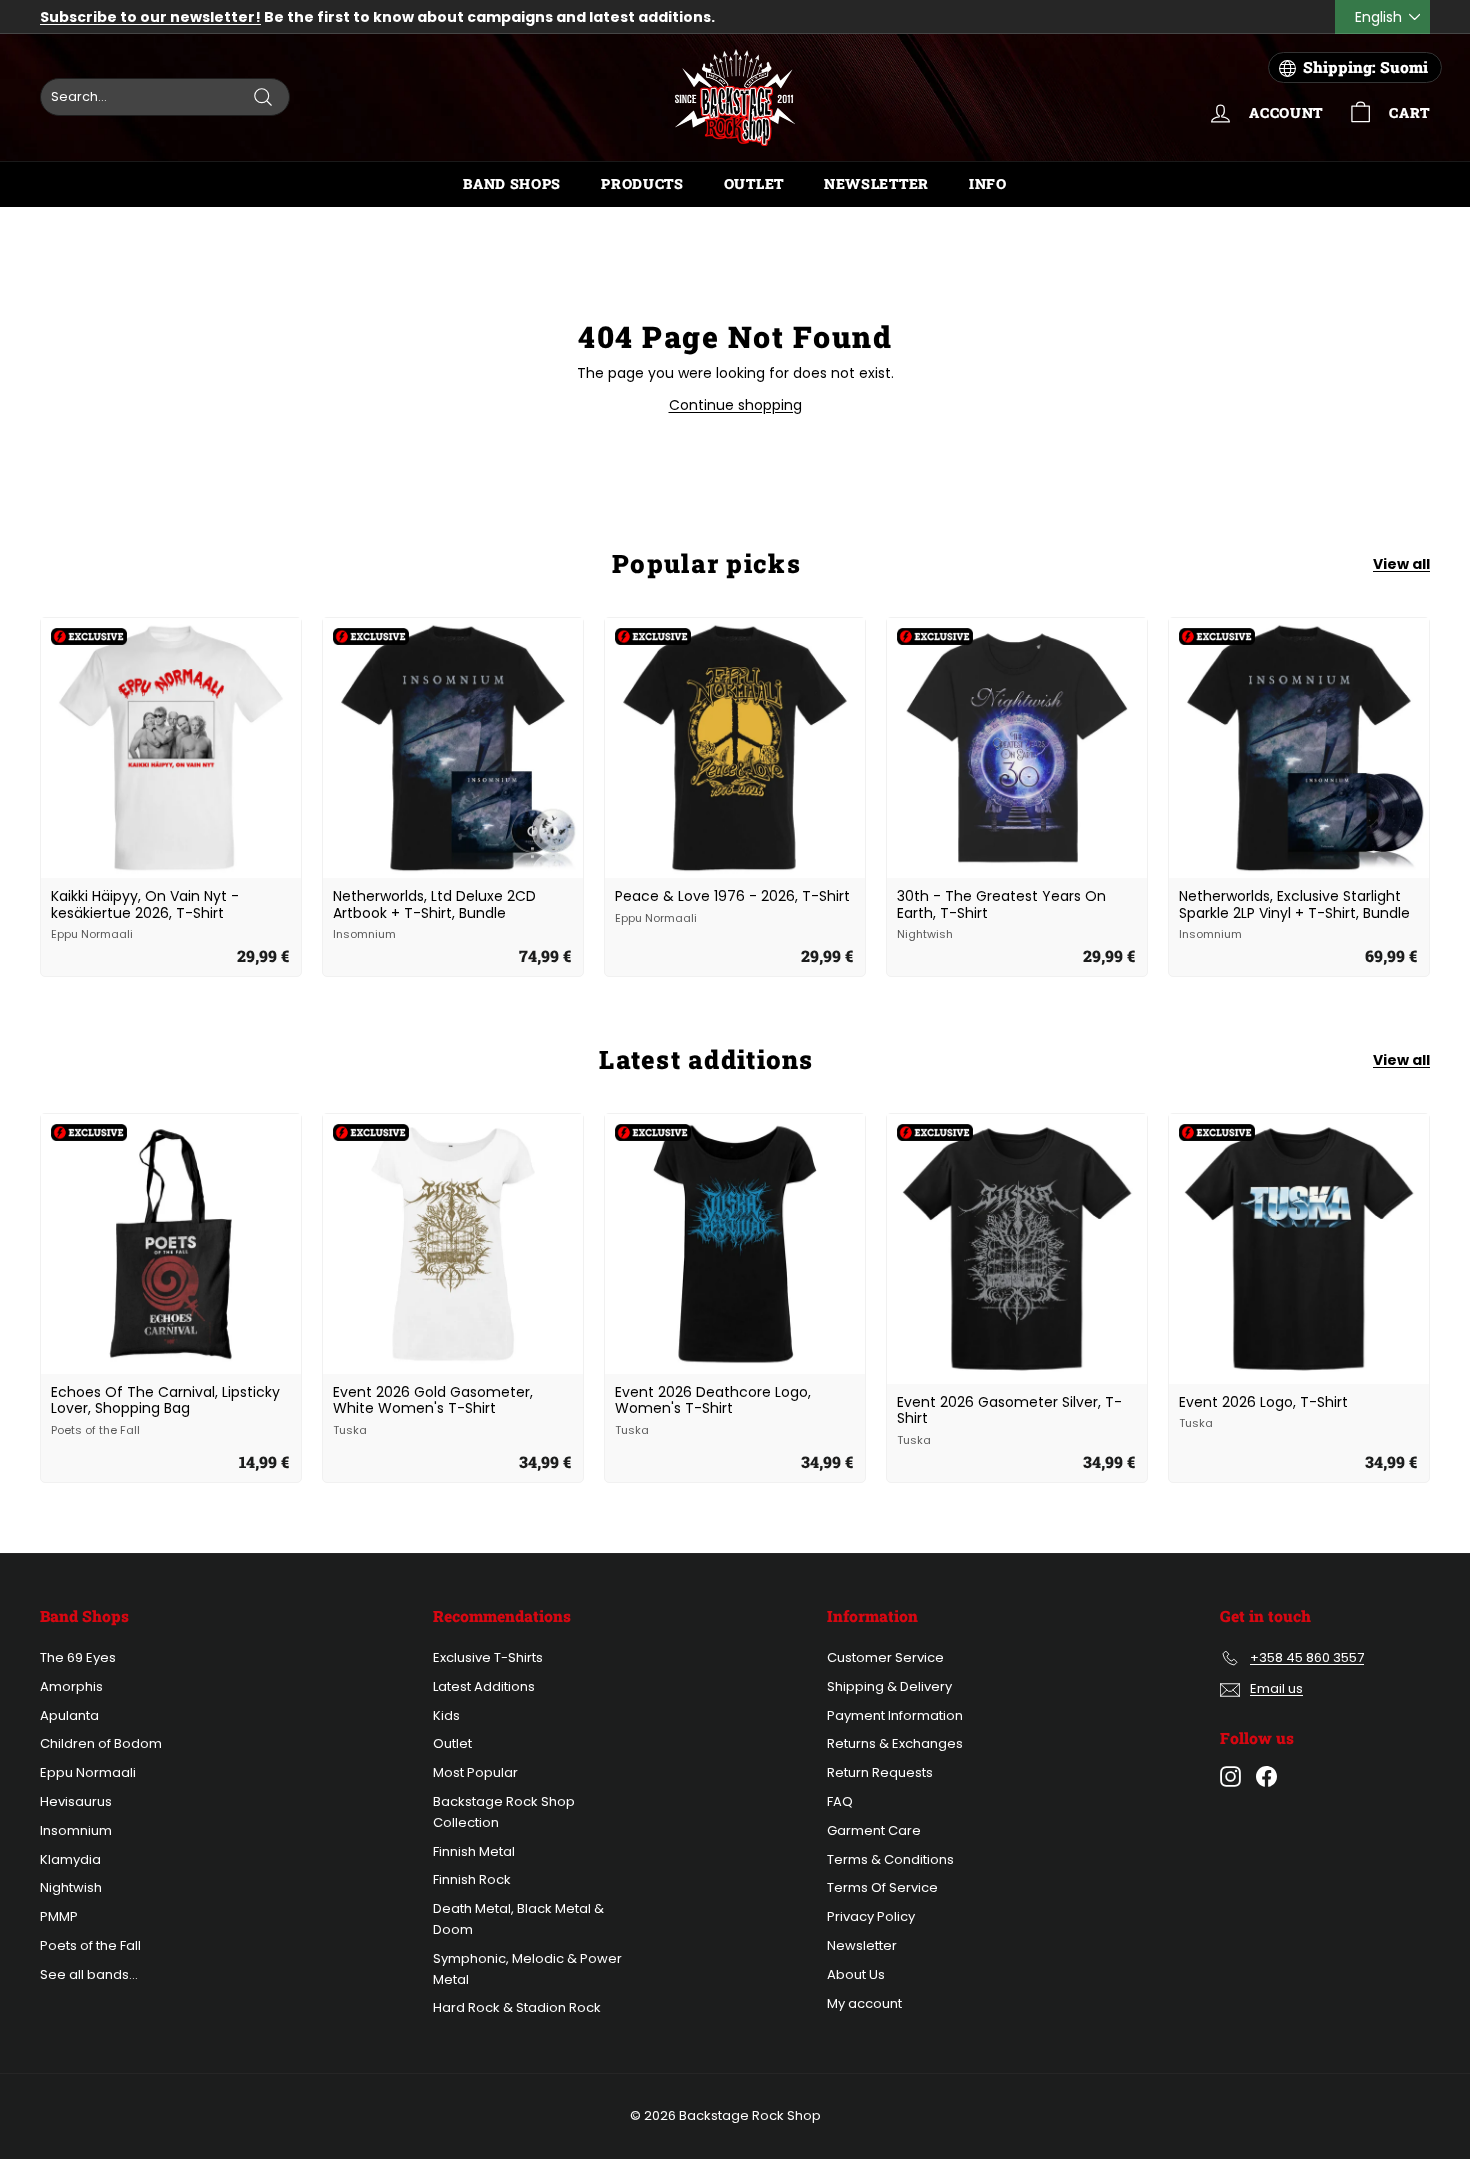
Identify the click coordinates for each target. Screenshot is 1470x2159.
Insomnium (76, 1830)
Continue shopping (735, 405)
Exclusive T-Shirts (488, 1657)
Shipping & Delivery (889, 1686)
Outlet (754, 183)
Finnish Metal (474, 1851)
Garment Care (874, 1830)
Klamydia (70, 1859)
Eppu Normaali (88, 1772)
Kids (446, 1715)
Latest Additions (484, 1686)
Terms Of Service (882, 1887)
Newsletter (876, 183)
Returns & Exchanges (895, 1743)
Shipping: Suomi (1365, 67)
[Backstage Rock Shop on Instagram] (1230, 1776)
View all (1401, 564)
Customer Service (885, 1657)
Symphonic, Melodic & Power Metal (527, 1969)
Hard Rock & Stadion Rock (517, 2007)
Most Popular (475, 1772)
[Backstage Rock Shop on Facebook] (1266, 1776)
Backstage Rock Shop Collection (504, 1812)
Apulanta (69, 1715)
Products (642, 183)
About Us (856, 1974)
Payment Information (895, 1715)
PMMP (59, 1916)
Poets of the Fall (90, 1945)
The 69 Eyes (78, 1657)
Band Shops (512, 183)
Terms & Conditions (890, 1859)
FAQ (840, 1801)
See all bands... (89, 1974)
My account (864, 2003)
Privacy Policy (871, 1916)
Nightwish (71, 1887)
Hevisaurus (76, 1801)
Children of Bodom (101, 1743)
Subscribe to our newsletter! (150, 17)
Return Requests (880, 1772)
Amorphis (71, 1686)
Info (988, 183)
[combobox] (165, 97)
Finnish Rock (472, 1879)
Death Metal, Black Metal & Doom (518, 1919)
